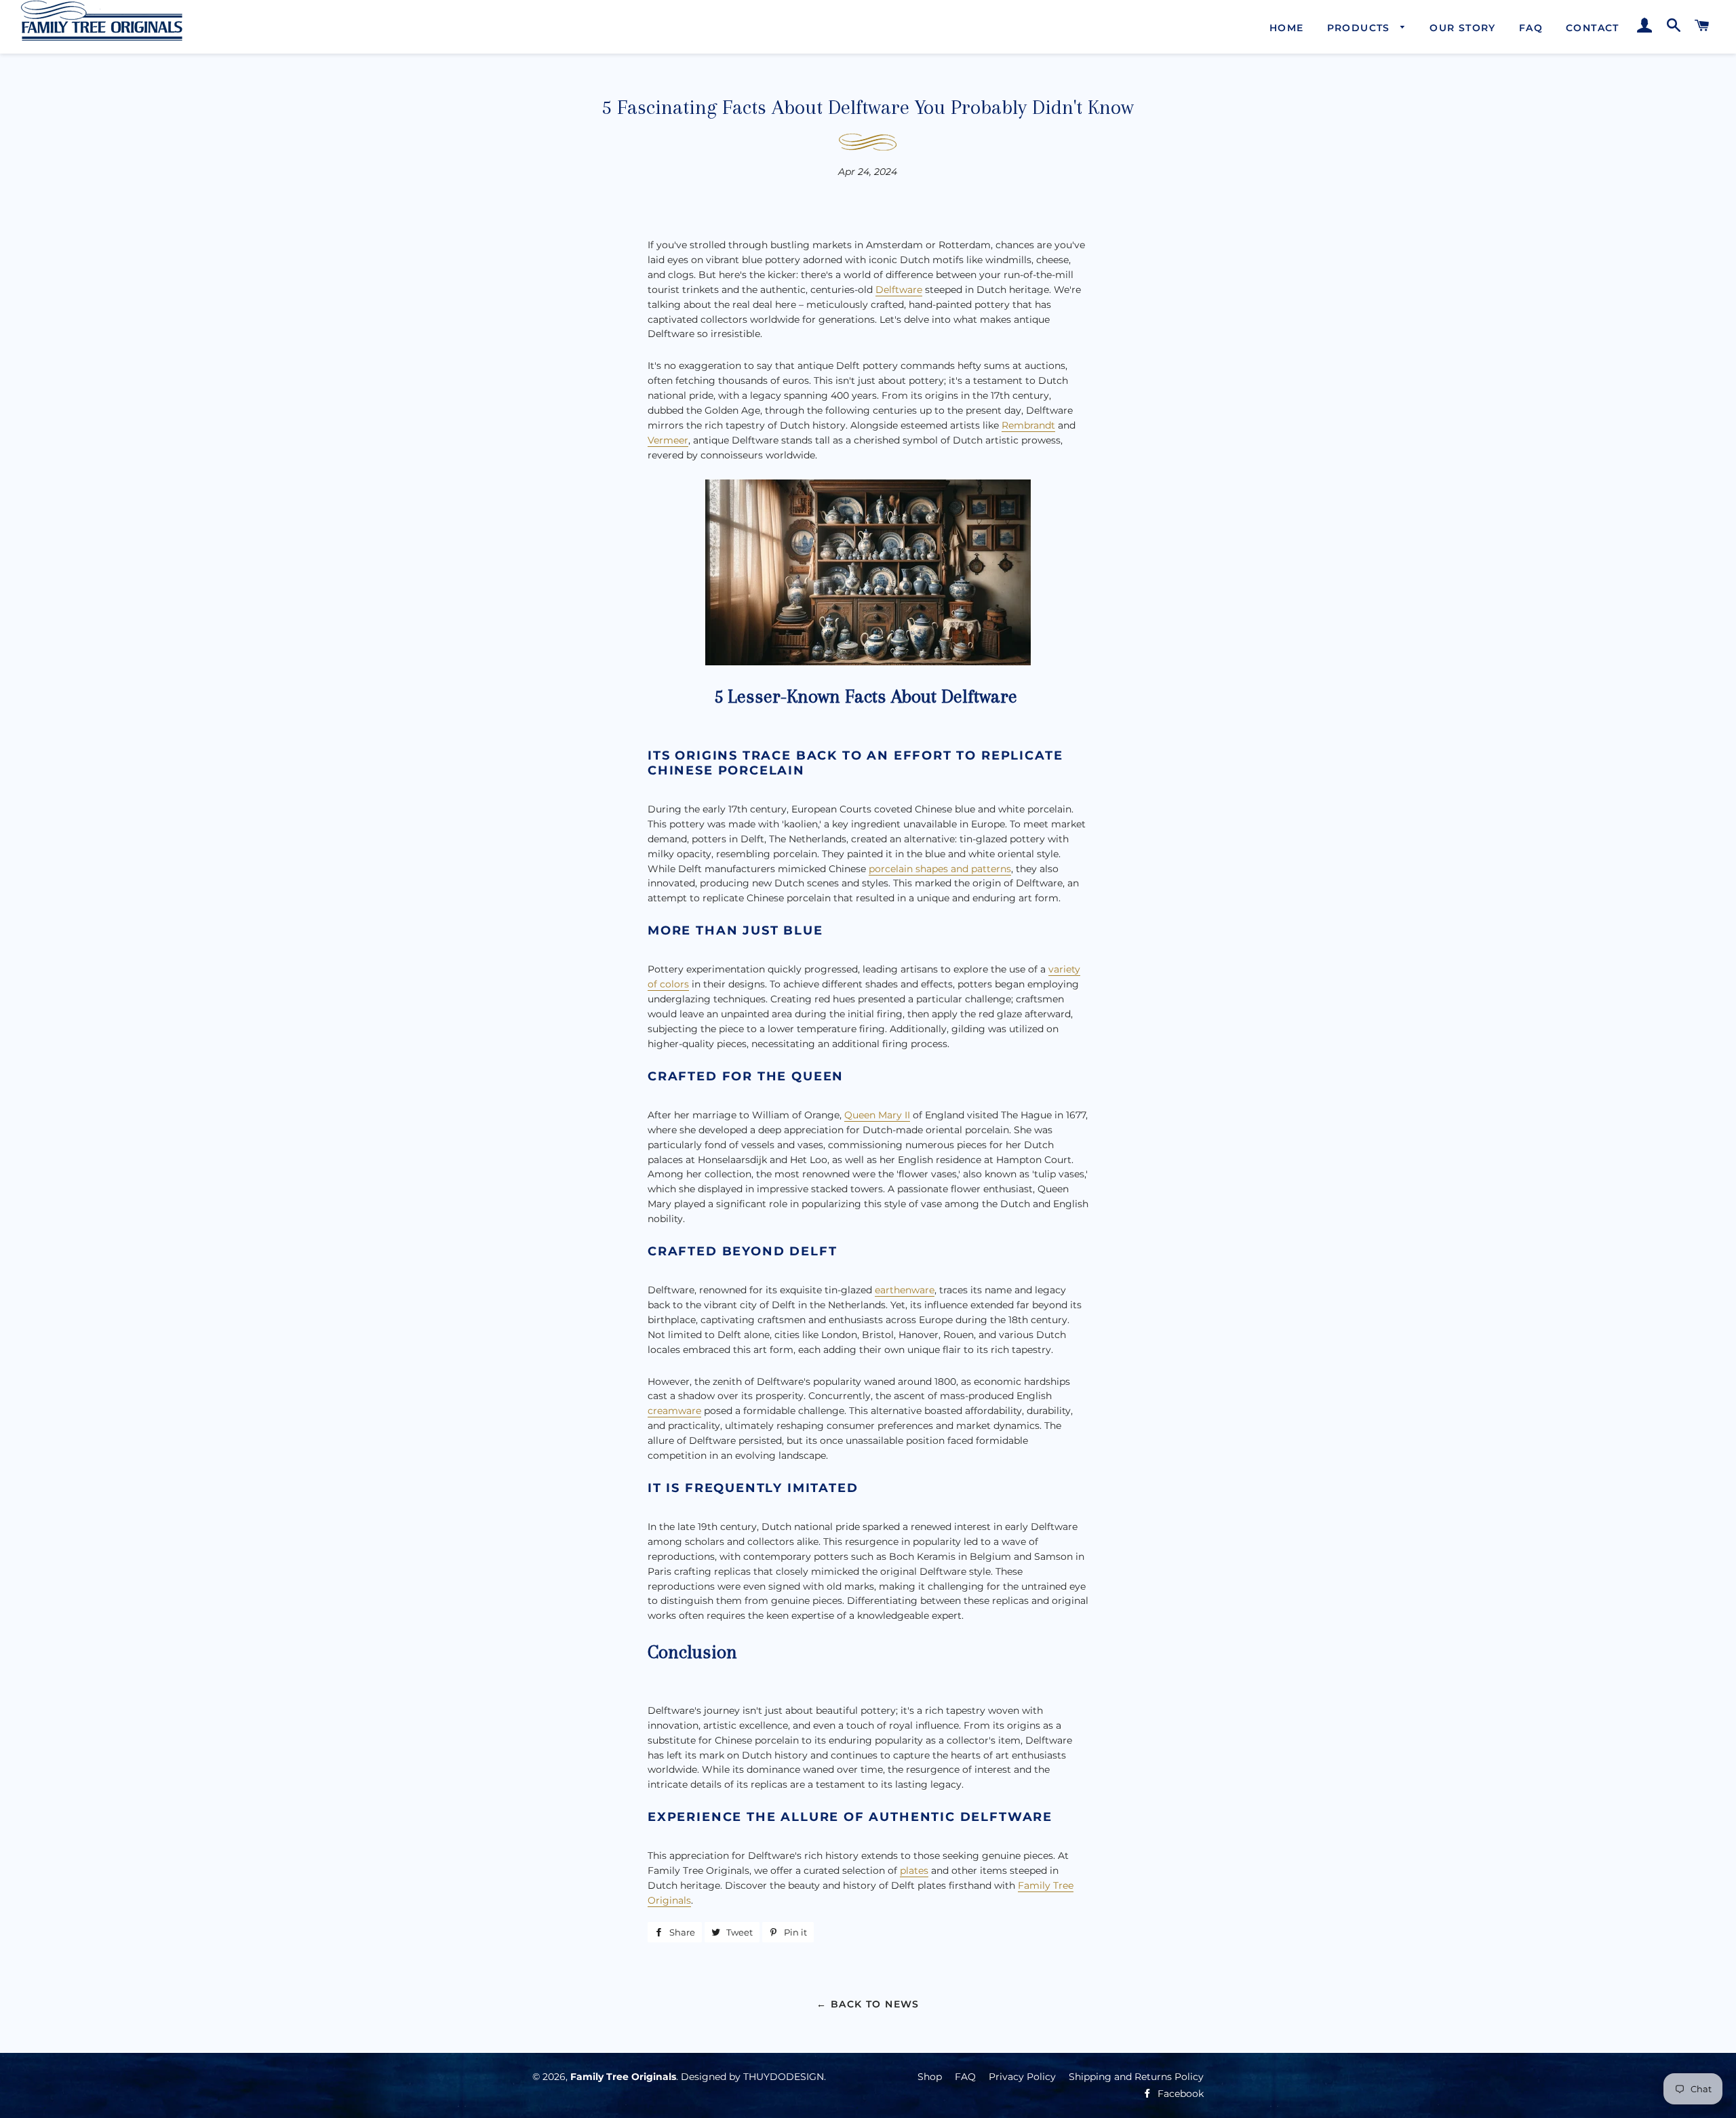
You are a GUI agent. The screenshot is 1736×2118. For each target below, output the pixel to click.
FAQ (1531, 28)
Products (1361, 28)
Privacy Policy (1022, 2077)
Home (1287, 28)
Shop (930, 2077)
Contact (1593, 28)
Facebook (1179, 2094)
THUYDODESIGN (784, 2077)
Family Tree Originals (623, 2077)
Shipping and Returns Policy (1136, 2077)
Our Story (1463, 28)
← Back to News (868, 2004)
